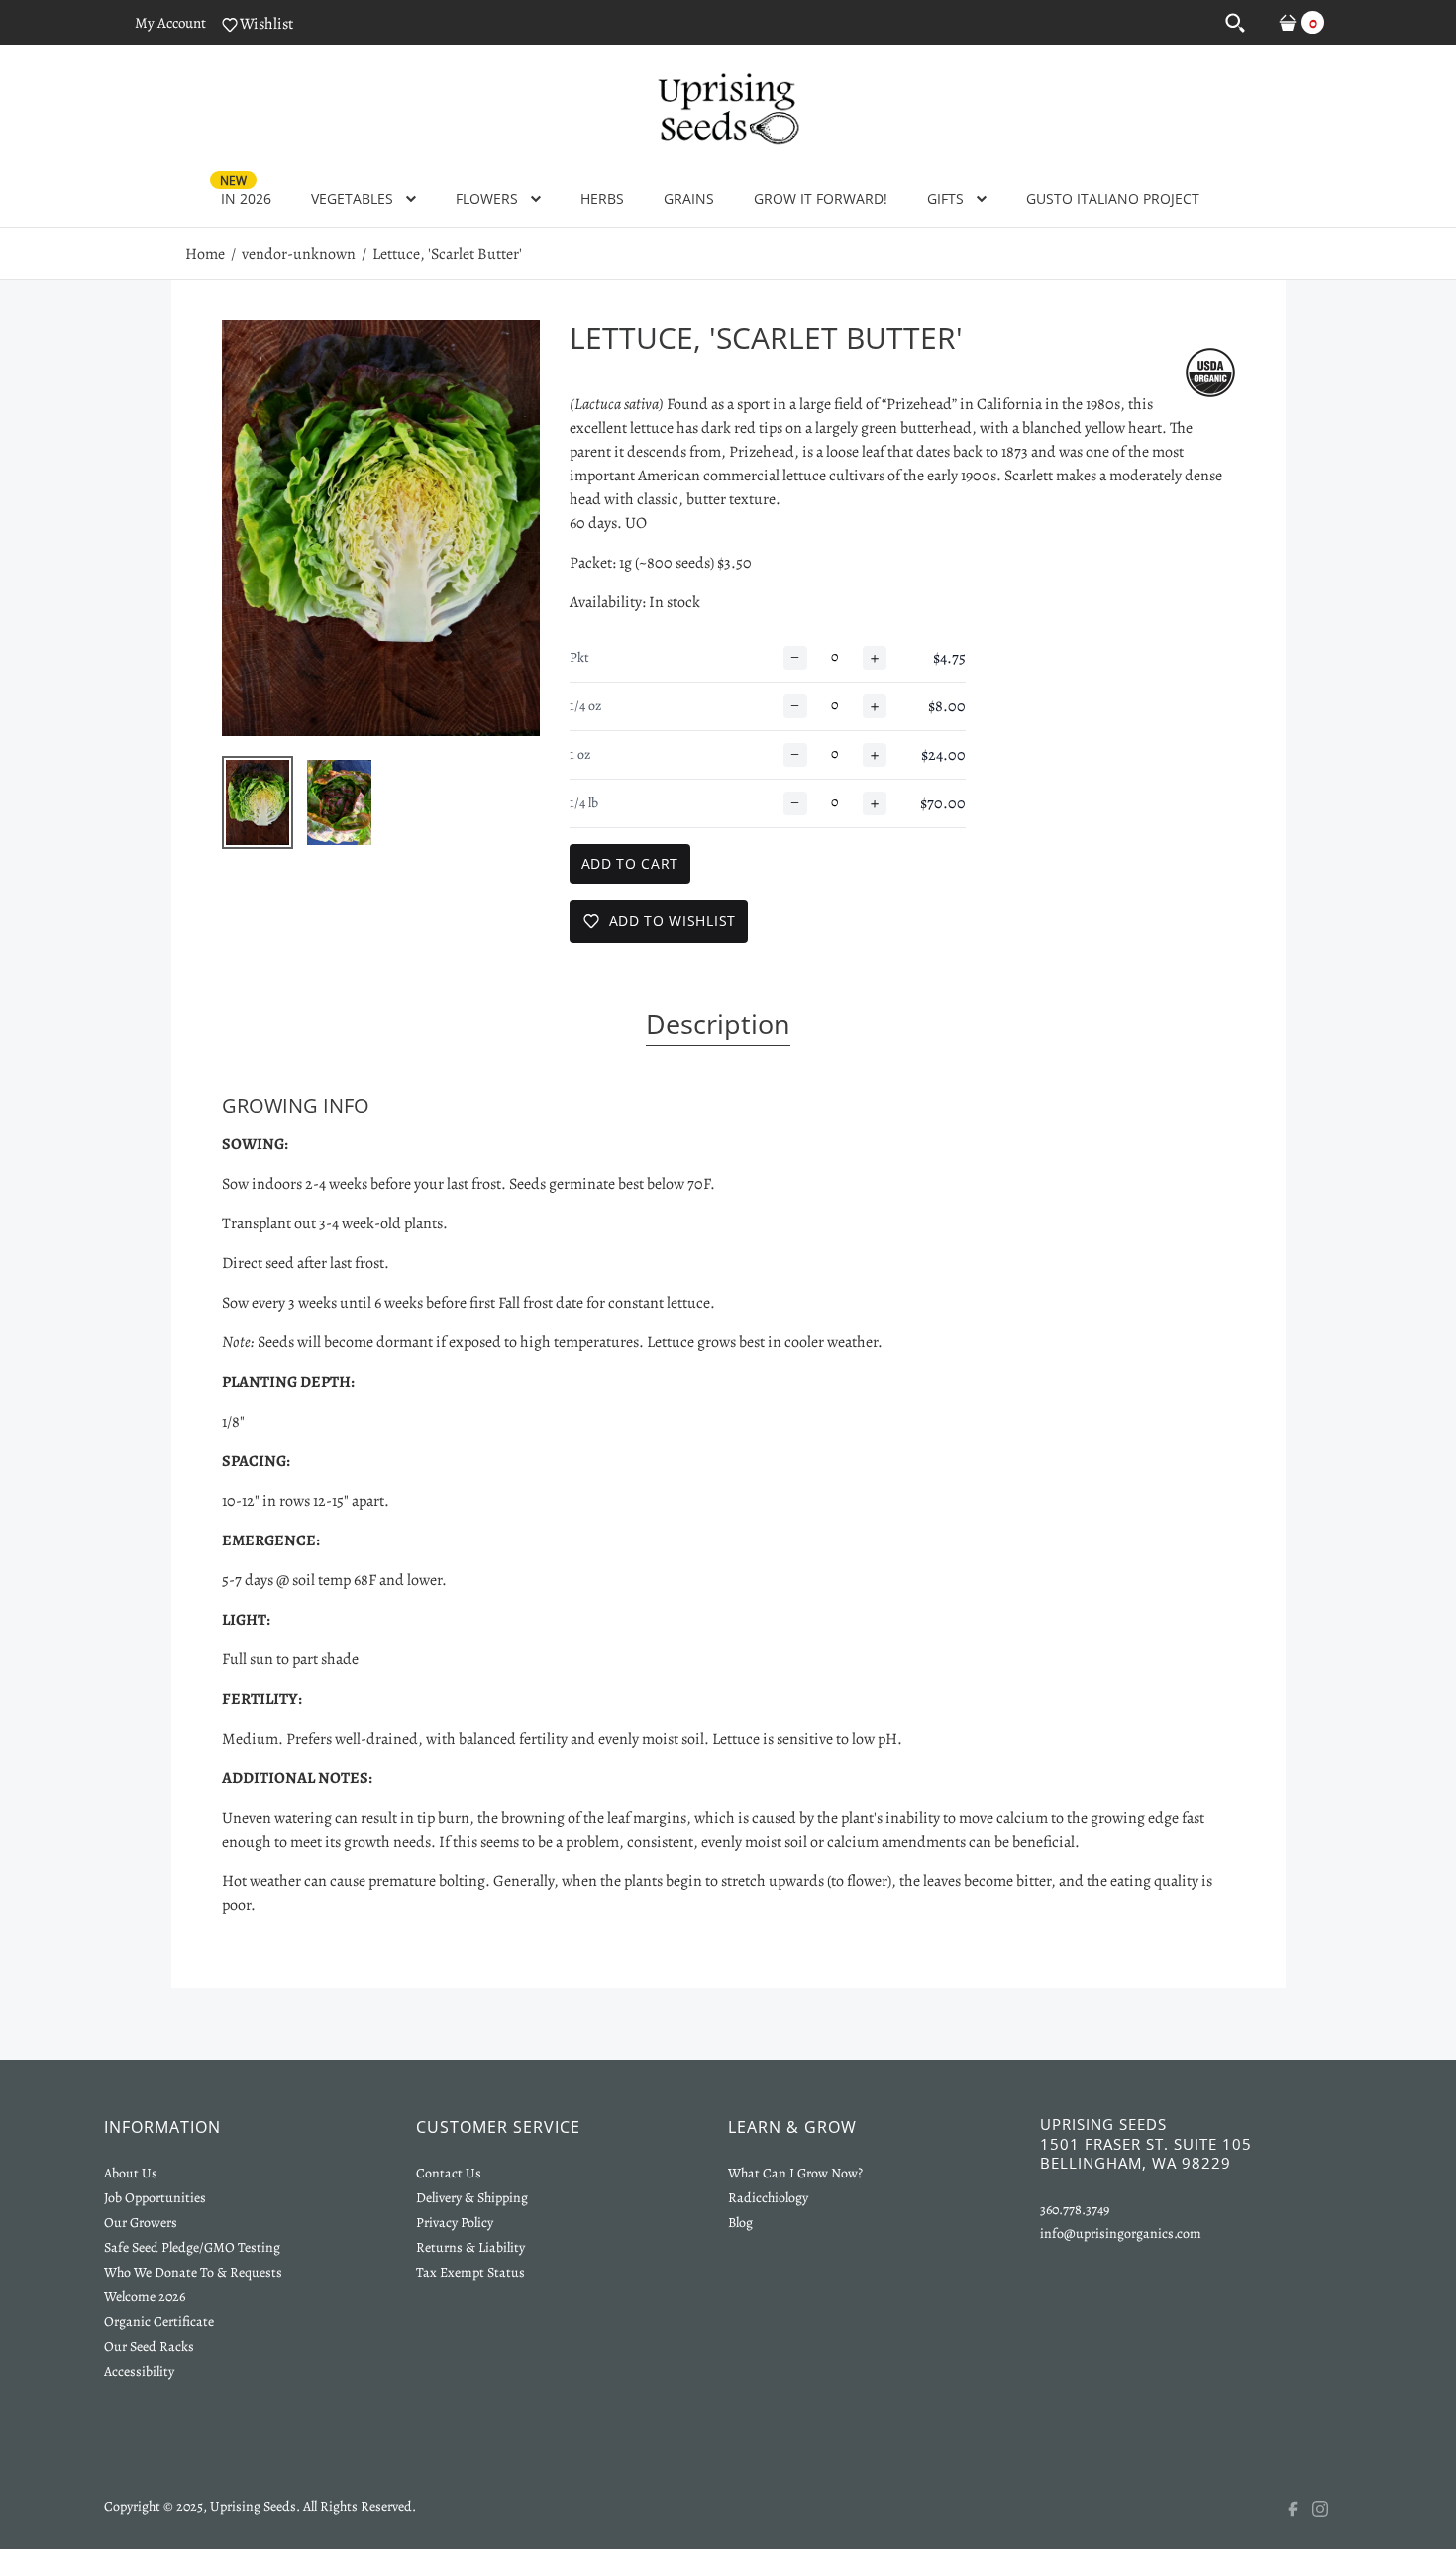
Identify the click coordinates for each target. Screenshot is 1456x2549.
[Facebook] (1299, 2509)
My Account (170, 23)
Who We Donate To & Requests (193, 2272)
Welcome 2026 (145, 2297)
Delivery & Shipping (472, 2198)
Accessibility (139, 2371)
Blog (740, 2223)
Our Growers (141, 2223)
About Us (131, 2173)
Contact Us (449, 2173)
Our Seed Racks (149, 2346)
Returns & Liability (470, 2247)
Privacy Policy (455, 2223)
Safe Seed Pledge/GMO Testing (192, 2247)
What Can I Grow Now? (795, 2173)
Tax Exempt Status (470, 2272)
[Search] (1235, 22)
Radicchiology (768, 2198)
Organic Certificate (159, 2322)
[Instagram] (1332, 2509)
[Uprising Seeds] (728, 106)
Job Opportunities (155, 2198)
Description (718, 1025)
